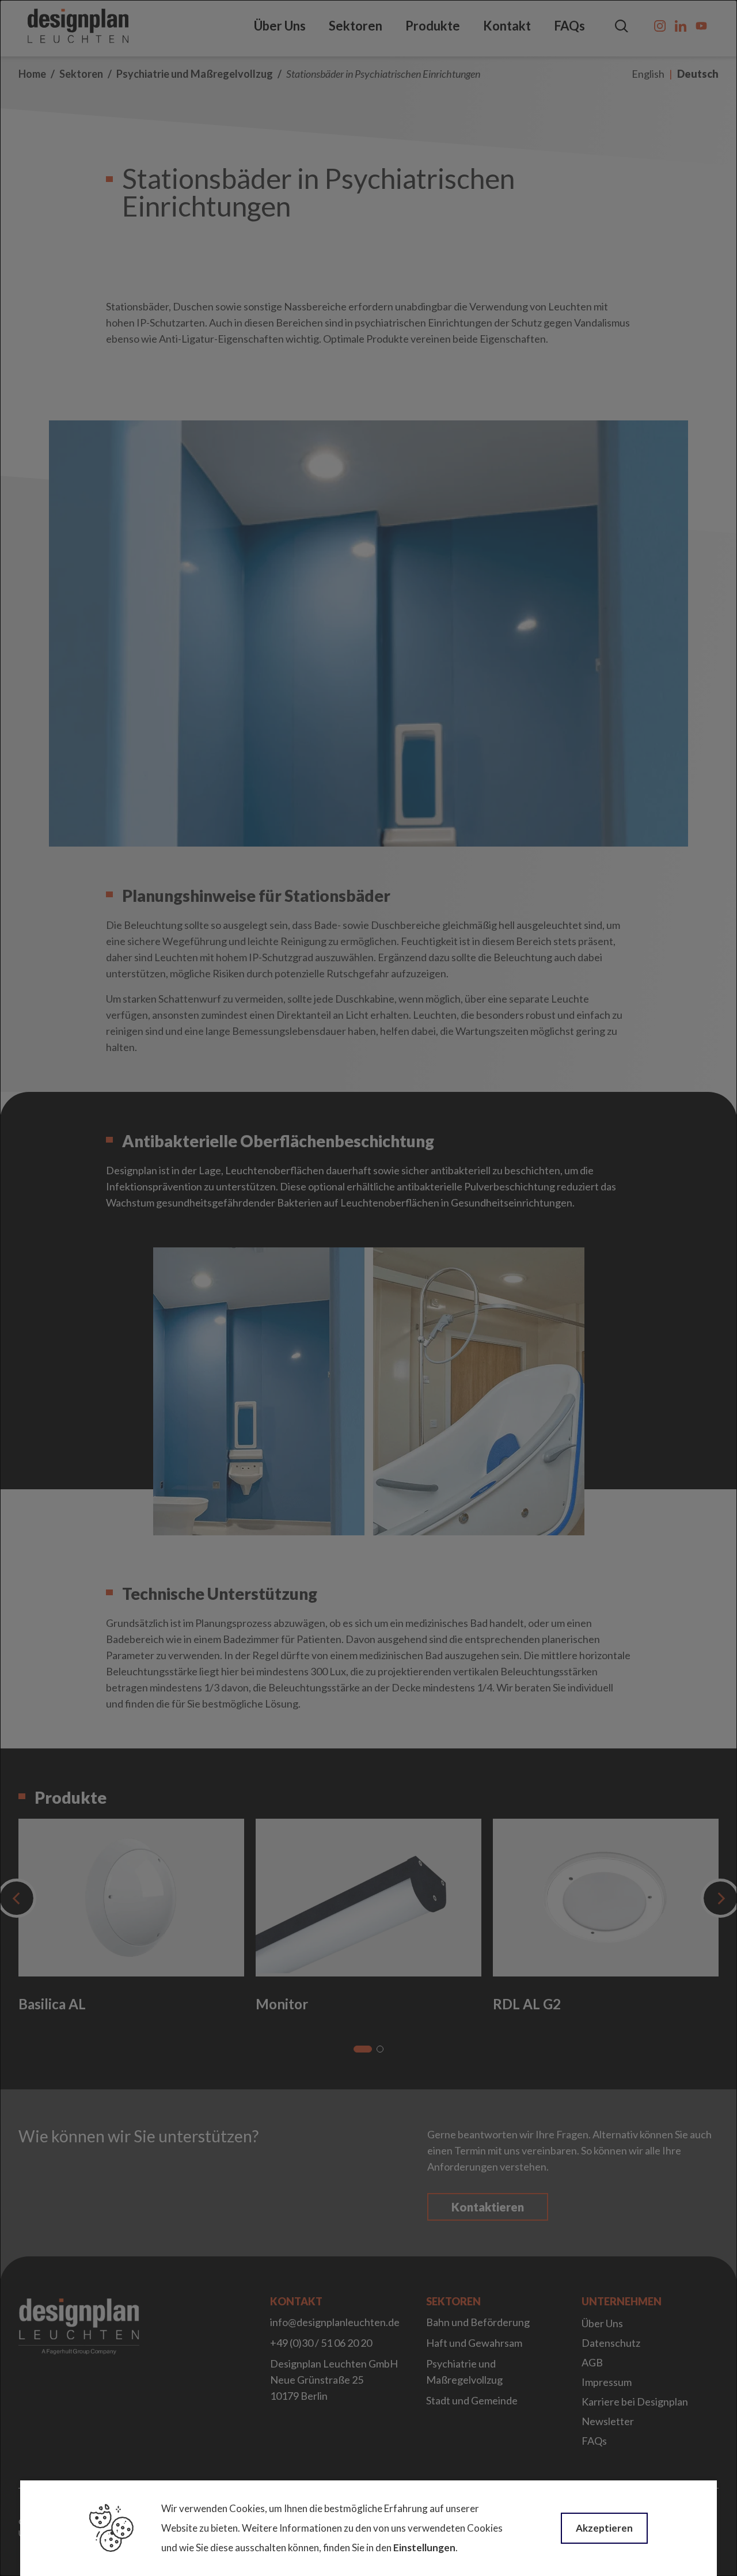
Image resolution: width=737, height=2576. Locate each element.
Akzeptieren (604, 2528)
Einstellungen (424, 2547)
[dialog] (368, 1288)
